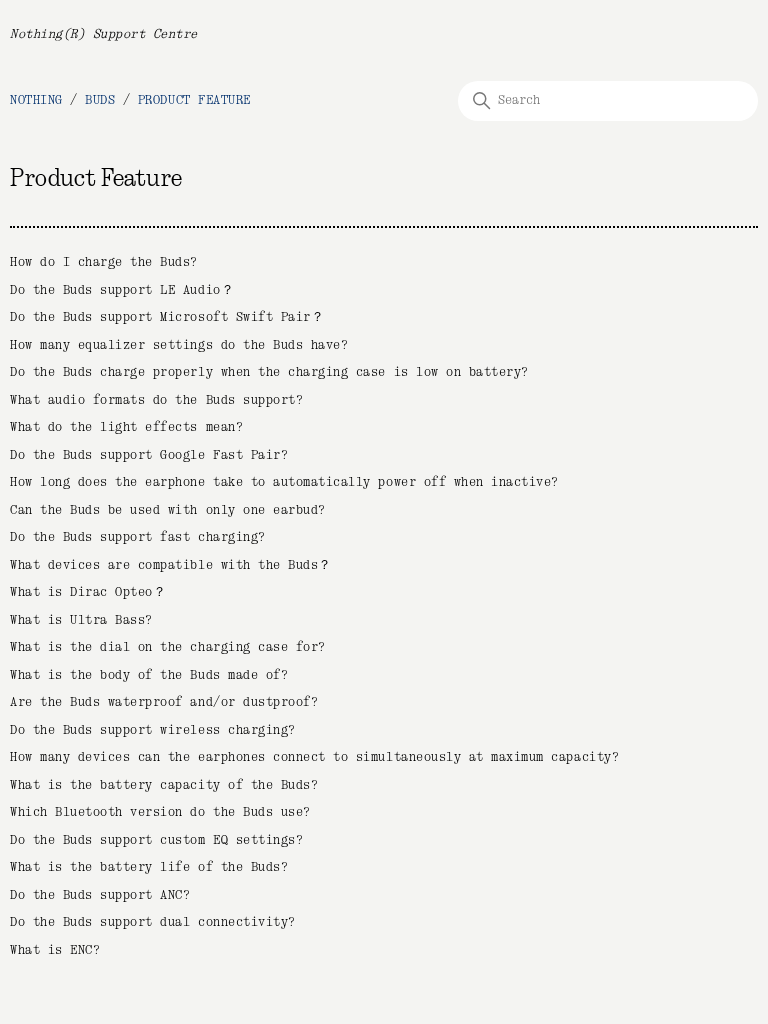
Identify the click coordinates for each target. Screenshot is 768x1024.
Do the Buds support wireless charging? (153, 730)
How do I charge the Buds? (104, 262)
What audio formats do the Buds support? (156, 400)
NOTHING (36, 100)
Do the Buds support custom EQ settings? (156, 840)
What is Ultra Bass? (81, 620)
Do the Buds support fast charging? (138, 537)
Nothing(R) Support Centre (104, 34)
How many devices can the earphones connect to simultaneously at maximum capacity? (314, 757)
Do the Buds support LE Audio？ (122, 290)
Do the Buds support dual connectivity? (153, 922)
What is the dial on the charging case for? (168, 647)
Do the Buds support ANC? (100, 895)
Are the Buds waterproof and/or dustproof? (164, 702)
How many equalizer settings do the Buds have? (179, 345)
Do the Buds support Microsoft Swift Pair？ (167, 317)
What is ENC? (55, 950)
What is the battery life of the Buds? (149, 867)
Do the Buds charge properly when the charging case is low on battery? (269, 372)
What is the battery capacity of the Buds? (164, 785)
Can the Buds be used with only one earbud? (168, 510)
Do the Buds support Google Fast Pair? (149, 455)
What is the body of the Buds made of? (149, 675)
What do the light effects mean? (126, 427)
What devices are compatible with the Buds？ (171, 565)
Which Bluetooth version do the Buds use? (160, 812)
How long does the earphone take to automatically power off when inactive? (284, 482)
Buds (100, 100)
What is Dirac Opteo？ (88, 592)
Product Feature (194, 100)
